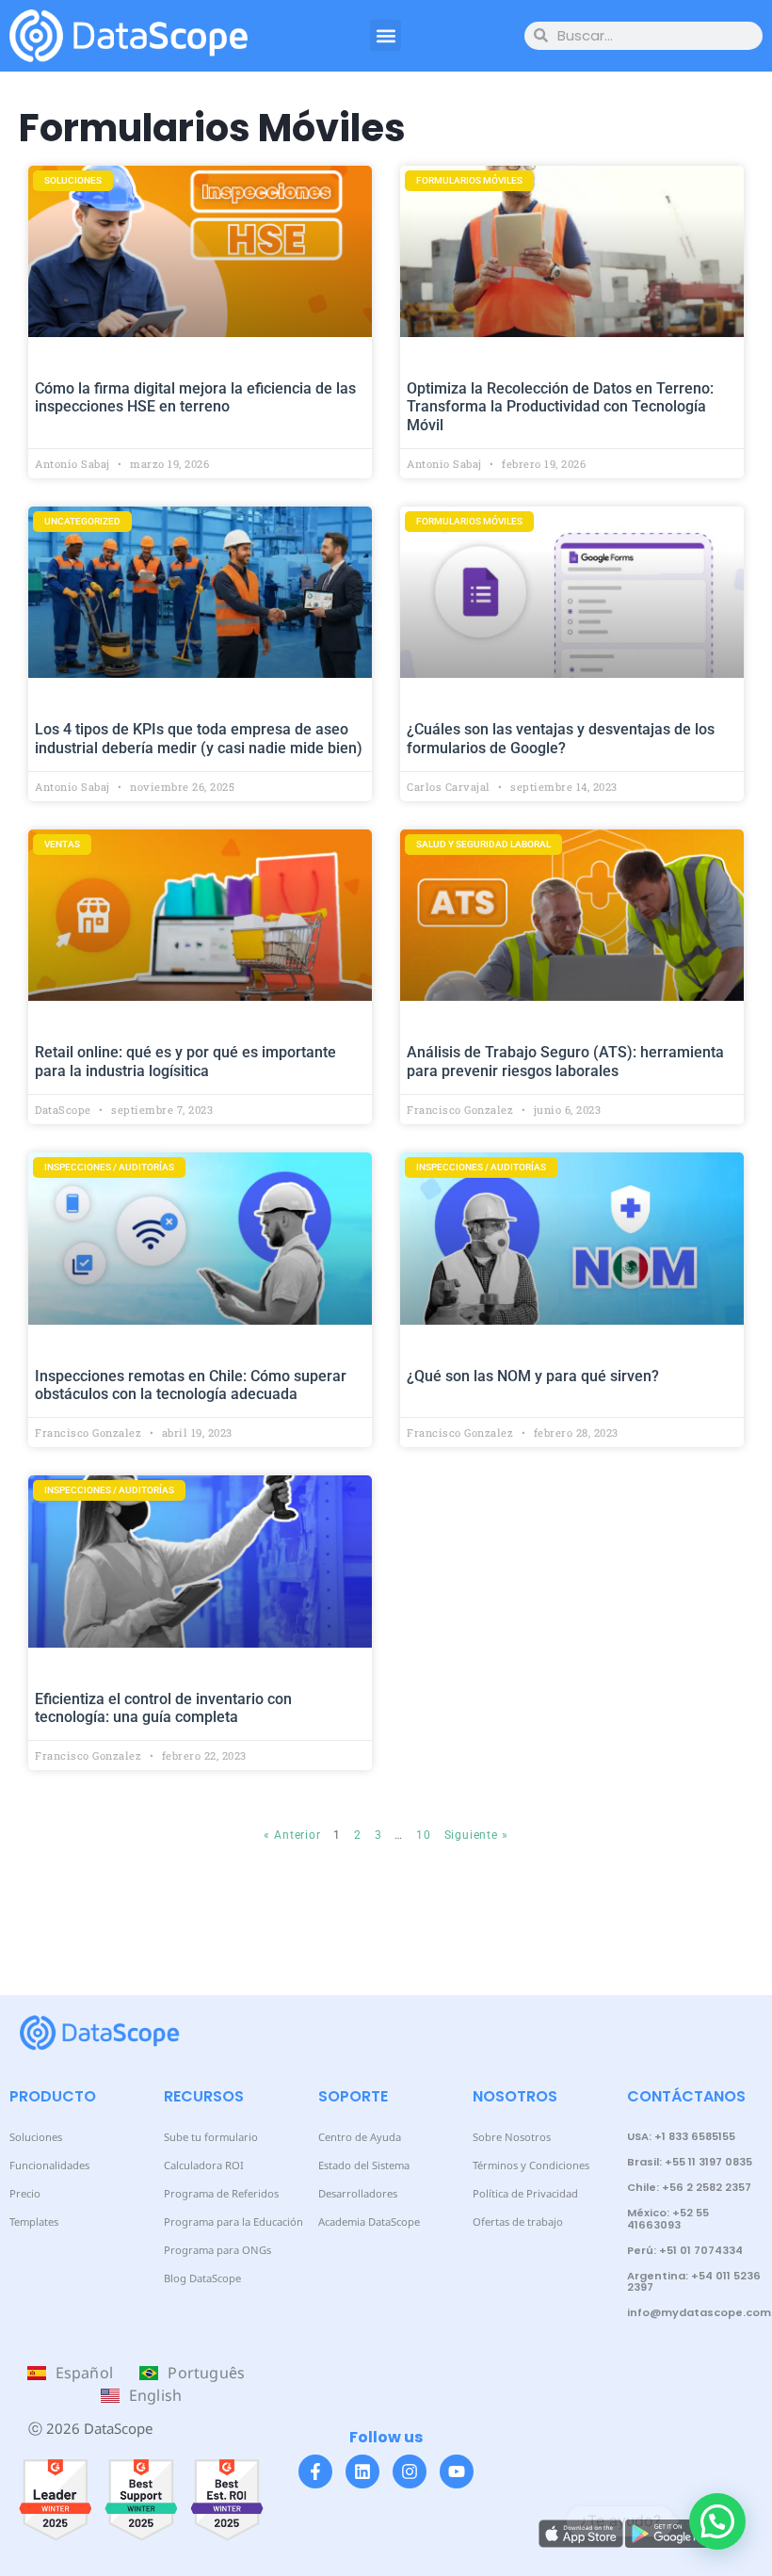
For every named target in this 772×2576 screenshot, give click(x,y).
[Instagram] (410, 2471)
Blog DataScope (202, 2278)
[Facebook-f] (315, 2471)
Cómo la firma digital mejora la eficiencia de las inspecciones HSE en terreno (195, 397)
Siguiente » (476, 1835)
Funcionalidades (49, 2165)
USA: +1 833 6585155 (681, 2136)
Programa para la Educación (233, 2222)
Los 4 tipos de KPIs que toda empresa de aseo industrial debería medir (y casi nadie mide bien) (199, 738)
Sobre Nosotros (512, 2137)
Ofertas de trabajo (518, 2222)
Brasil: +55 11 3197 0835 (690, 2162)
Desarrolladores (358, 2193)
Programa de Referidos (221, 2193)
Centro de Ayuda (360, 2137)
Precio (25, 2193)
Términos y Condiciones (531, 2165)
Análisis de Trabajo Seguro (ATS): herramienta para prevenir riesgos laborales (565, 1061)
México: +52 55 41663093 (668, 2218)
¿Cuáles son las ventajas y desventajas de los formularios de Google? (561, 738)
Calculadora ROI (204, 2165)
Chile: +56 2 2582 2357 (689, 2187)
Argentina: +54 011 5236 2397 (694, 2281)
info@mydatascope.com (699, 2312)
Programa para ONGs (217, 2250)
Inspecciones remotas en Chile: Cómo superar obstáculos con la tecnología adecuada (191, 1385)
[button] (386, 35)
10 (424, 1835)
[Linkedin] (362, 2471)
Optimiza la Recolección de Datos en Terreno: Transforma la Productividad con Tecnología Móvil (560, 406)
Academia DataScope (369, 2222)
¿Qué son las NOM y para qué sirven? (533, 1376)
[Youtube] (457, 2471)
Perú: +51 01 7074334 (685, 2250)
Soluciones (36, 2137)
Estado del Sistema (364, 2165)
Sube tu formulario (211, 2137)
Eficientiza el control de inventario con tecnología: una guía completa (163, 1708)
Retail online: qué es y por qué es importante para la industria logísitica (185, 1061)
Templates (34, 2222)
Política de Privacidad (525, 2193)
